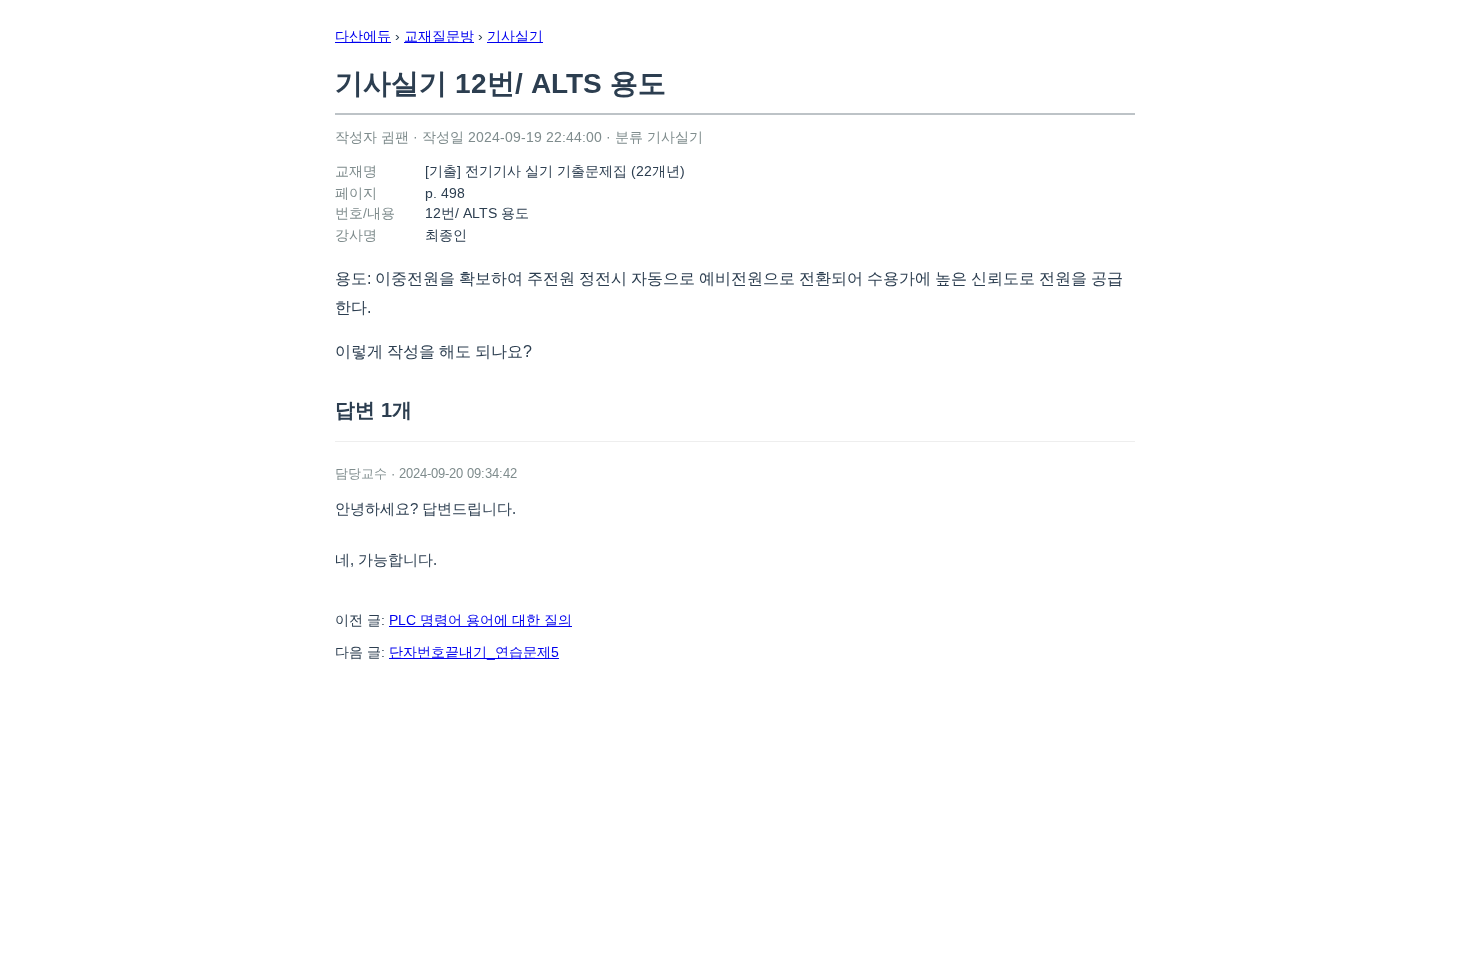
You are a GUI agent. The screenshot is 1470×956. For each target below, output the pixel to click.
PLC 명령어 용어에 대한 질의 (480, 620)
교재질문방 (439, 36)
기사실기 (515, 36)
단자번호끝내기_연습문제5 (474, 652)
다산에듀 (363, 36)
